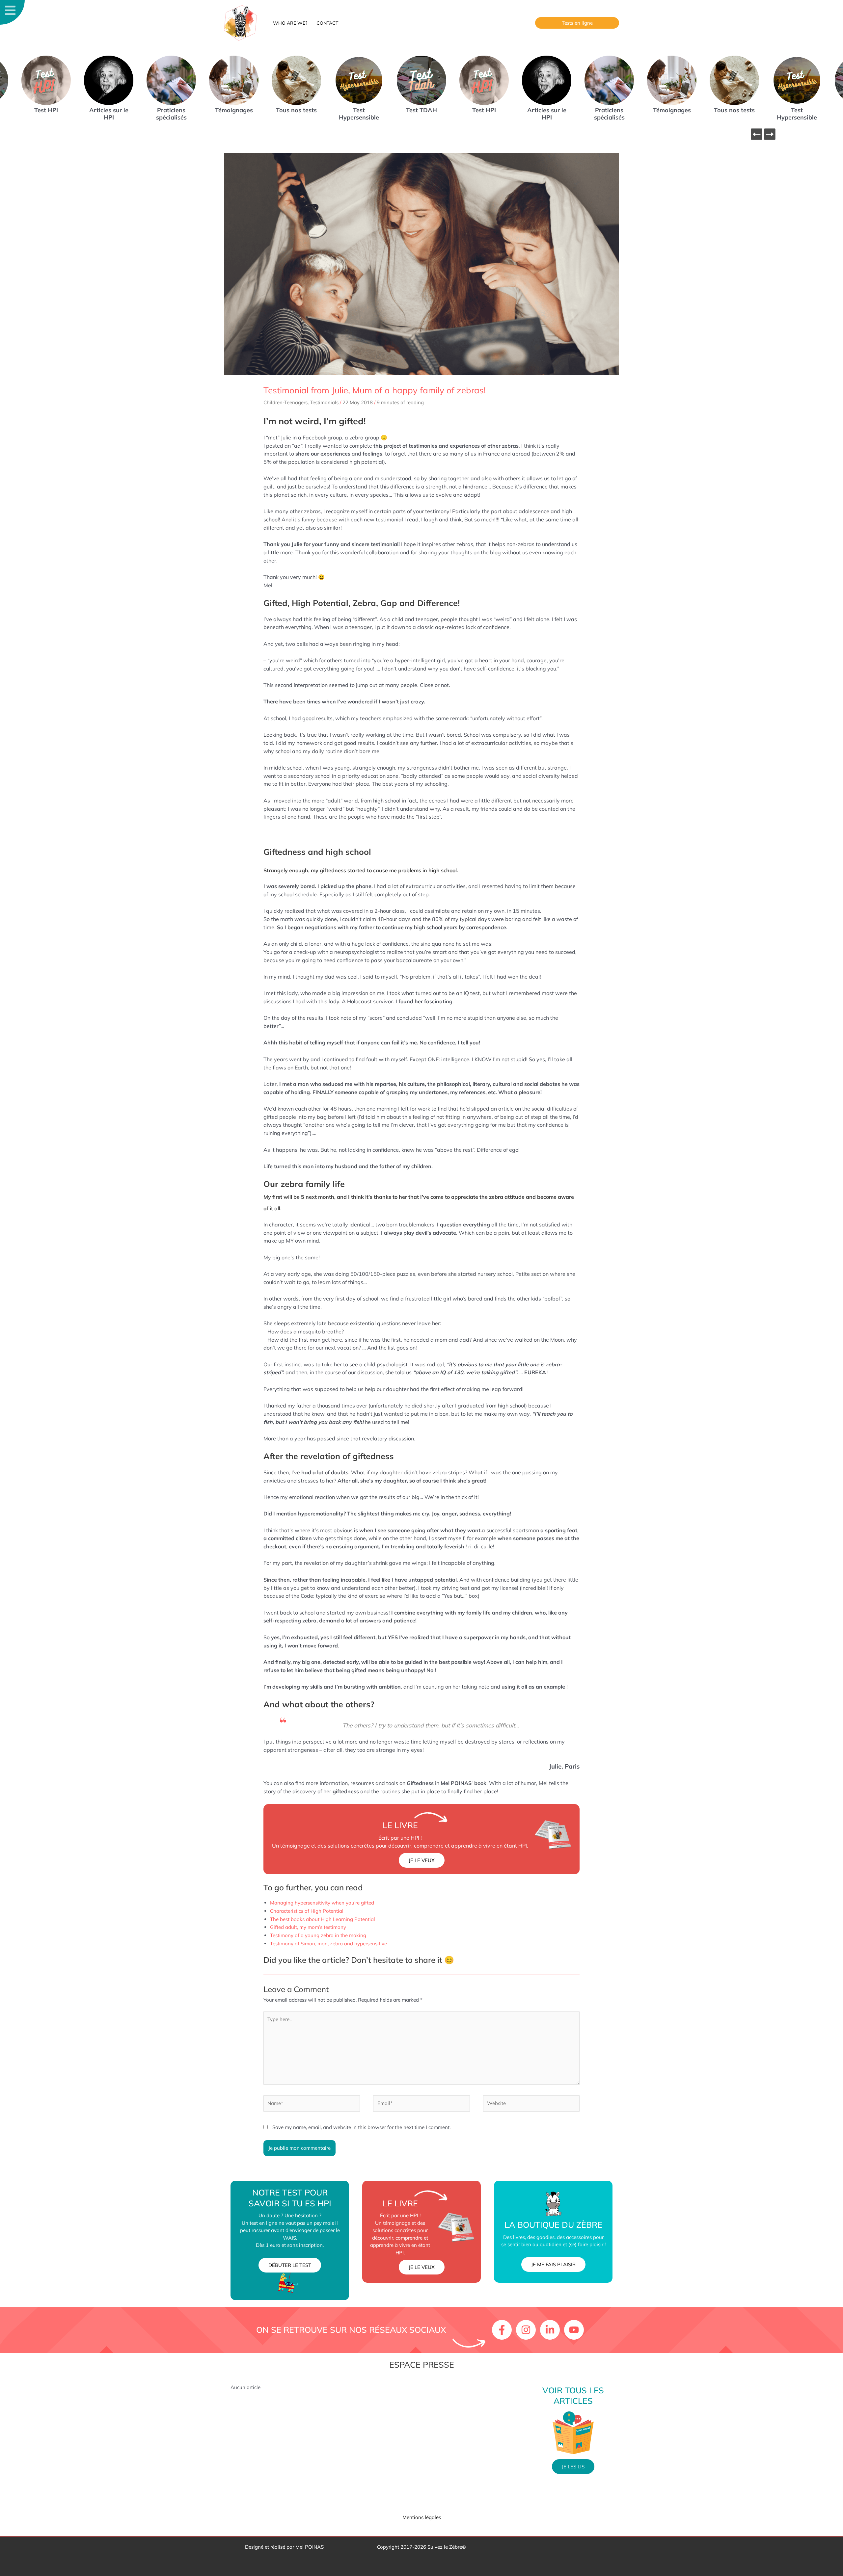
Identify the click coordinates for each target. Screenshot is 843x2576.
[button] (577, 23)
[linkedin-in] (551, 2330)
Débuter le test (290, 2265)
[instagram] (527, 2330)
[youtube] (575, 2330)
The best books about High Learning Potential (323, 1919)
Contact (327, 23)
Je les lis (573, 2467)
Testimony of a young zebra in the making (318, 1935)
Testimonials (324, 402)
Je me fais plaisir (553, 2264)
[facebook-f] (503, 2330)
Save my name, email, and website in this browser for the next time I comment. (361, 2127)
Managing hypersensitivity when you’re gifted (322, 1903)
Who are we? (290, 23)
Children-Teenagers (286, 402)
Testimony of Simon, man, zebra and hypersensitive (328, 1944)
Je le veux (422, 1860)
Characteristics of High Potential (307, 1911)
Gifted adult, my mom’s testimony (308, 1927)
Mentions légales (422, 2517)
